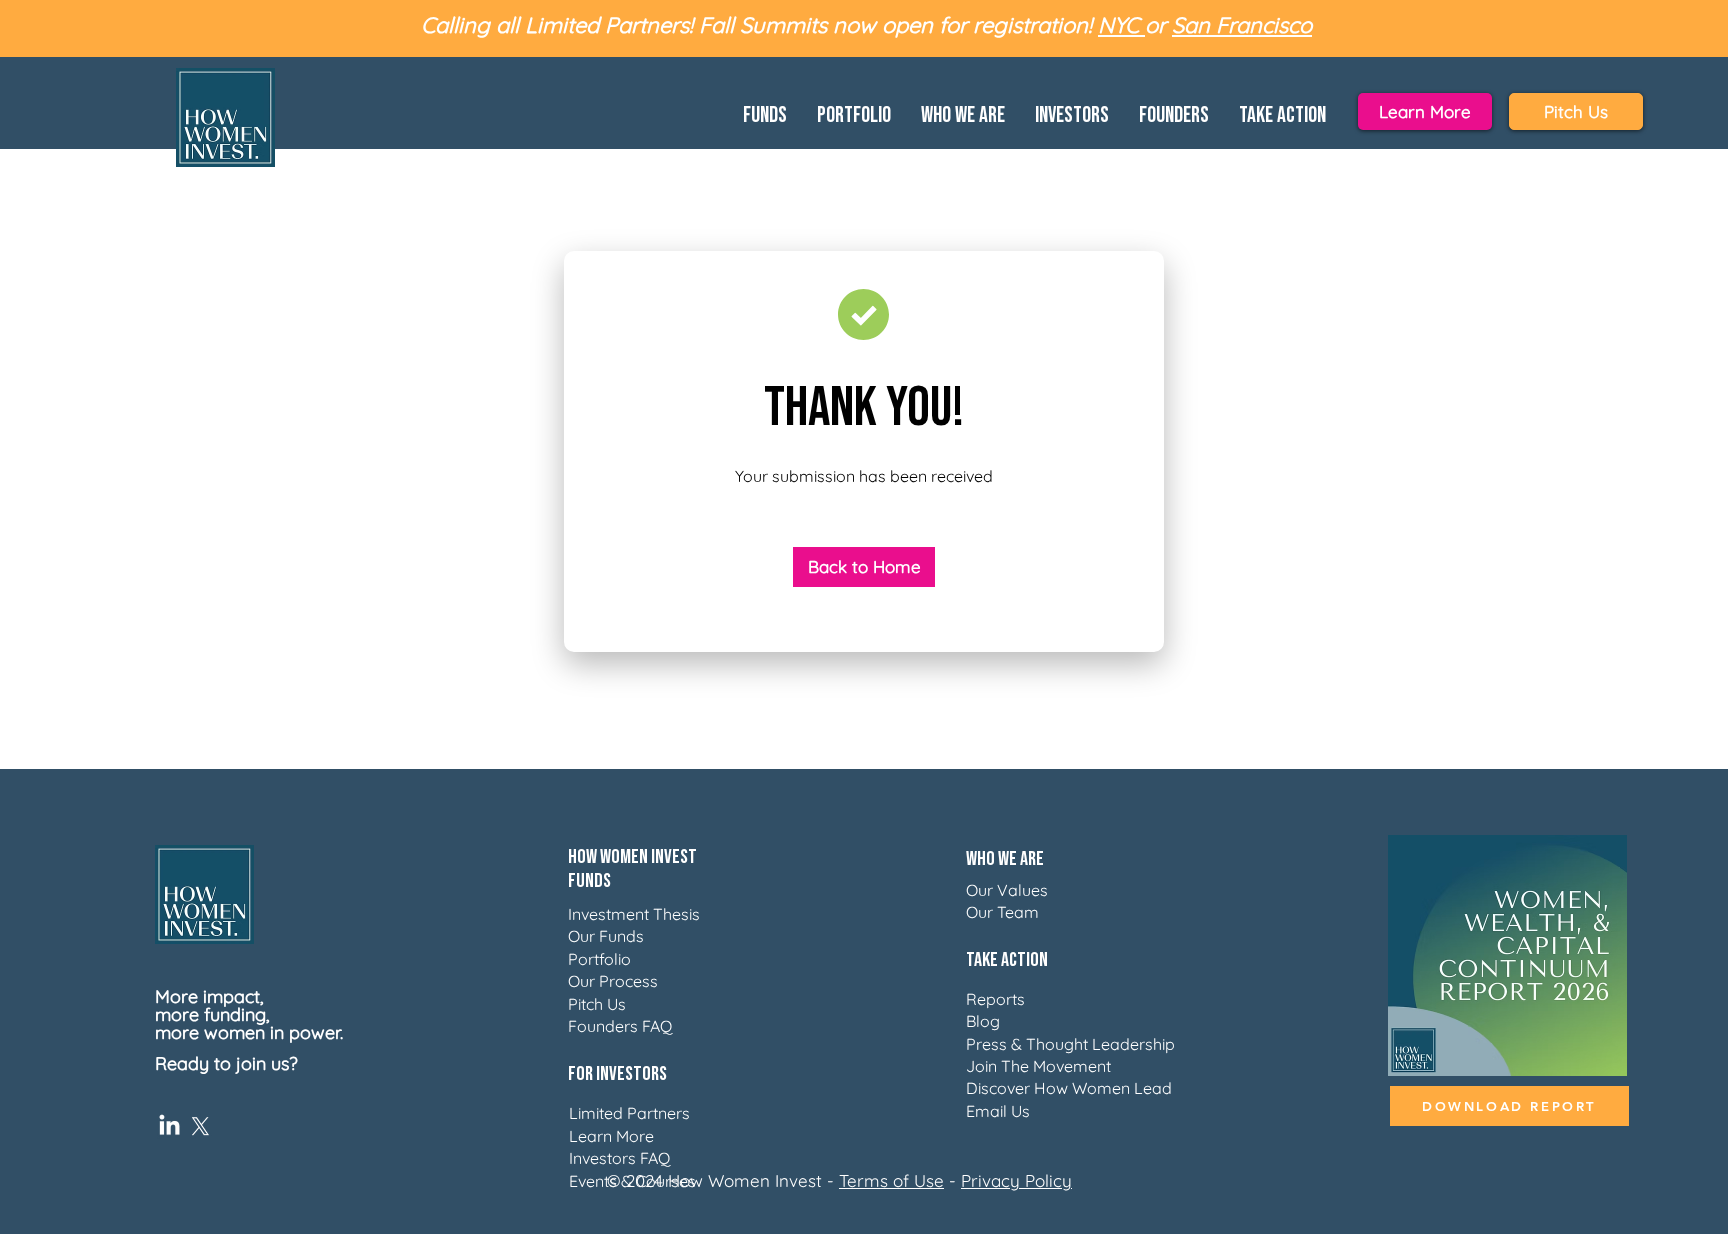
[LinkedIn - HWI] (169, 1126)
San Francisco (1242, 25)
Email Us (998, 1111)
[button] (765, 112)
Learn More (611, 1136)
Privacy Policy (1016, 1180)
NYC (1121, 25)
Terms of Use (891, 1180)
